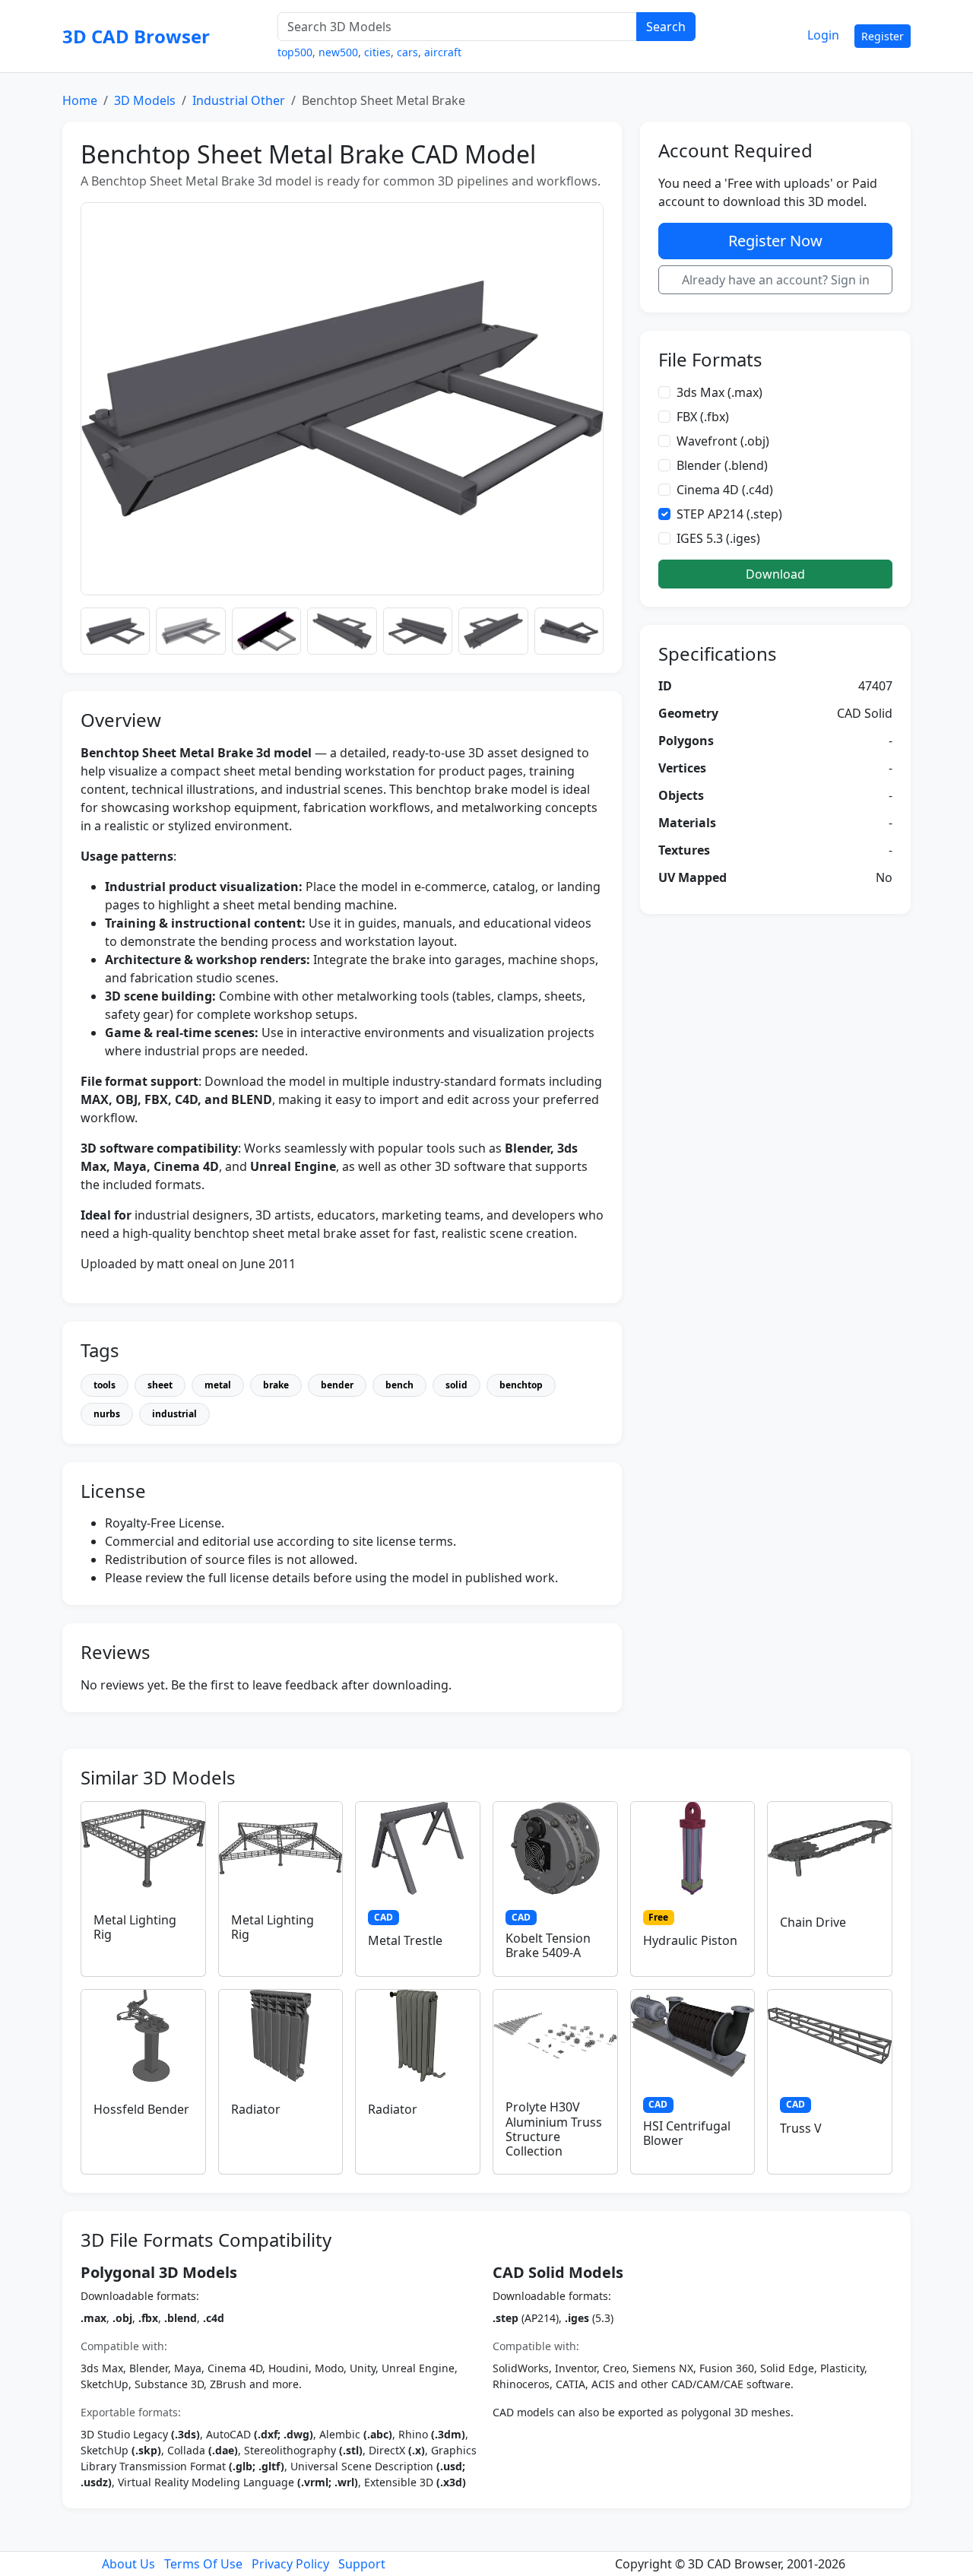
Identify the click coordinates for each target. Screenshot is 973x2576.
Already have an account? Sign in (776, 280)
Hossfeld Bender (141, 2109)
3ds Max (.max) (719, 392)
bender (337, 1385)
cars (407, 52)
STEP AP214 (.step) (729, 514)
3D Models (145, 100)
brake (276, 1385)
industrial (174, 1414)
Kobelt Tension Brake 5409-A (548, 1945)
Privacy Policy (290, 2564)
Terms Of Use (203, 2564)
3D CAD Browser (136, 36)
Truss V (801, 2128)
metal (218, 1385)
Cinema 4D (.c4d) (725, 490)
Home (80, 100)
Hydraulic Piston (690, 1940)
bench (399, 1385)
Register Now (775, 241)
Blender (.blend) (722, 465)
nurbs (107, 1414)
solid (456, 1385)
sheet (160, 1385)
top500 (295, 52)
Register (883, 36)
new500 (338, 52)
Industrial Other (239, 100)
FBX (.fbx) (703, 417)
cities (377, 52)
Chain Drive (813, 1922)
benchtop (521, 1385)
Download (775, 574)
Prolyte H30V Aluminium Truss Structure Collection (554, 2129)
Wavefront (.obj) (723, 441)
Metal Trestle (405, 1940)
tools (105, 1385)
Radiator (256, 2109)
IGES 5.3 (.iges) (718, 538)
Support (362, 2564)
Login (823, 35)
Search (666, 27)
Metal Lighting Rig (135, 1927)
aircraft (443, 52)
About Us (128, 2564)
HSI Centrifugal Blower (687, 2133)
